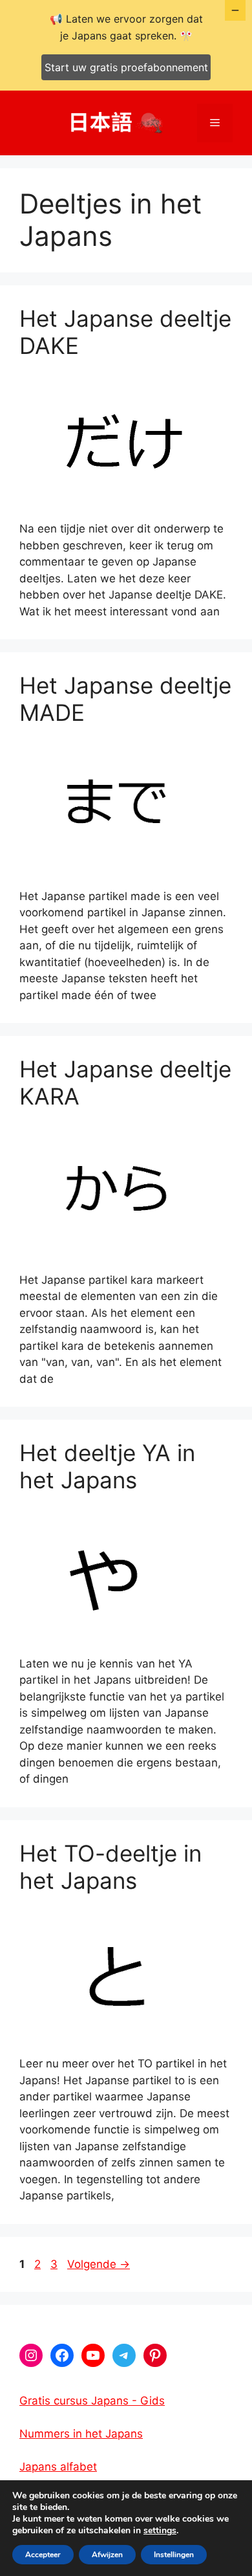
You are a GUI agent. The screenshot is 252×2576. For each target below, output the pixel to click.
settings (160, 2531)
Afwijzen (107, 2555)
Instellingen (174, 2555)
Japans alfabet (58, 2467)
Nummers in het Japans (81, 2434)
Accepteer (43, 2555)
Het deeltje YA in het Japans (107, 1466)
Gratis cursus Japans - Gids (92, 2401)
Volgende (99, 2264)
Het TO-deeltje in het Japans (110, 1867)
